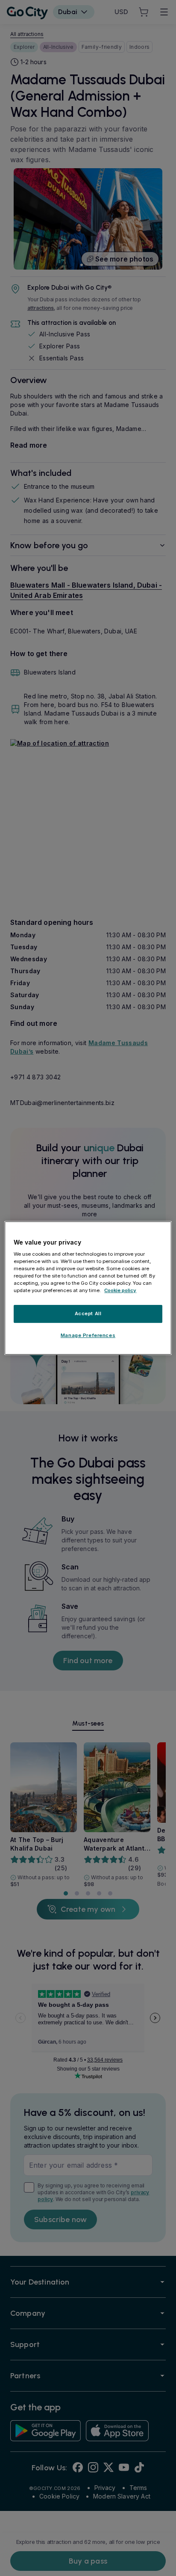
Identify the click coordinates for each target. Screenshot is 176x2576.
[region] (88, 1288)
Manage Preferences (88, 1335)
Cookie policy (120, 1291)
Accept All (88, 1314)
